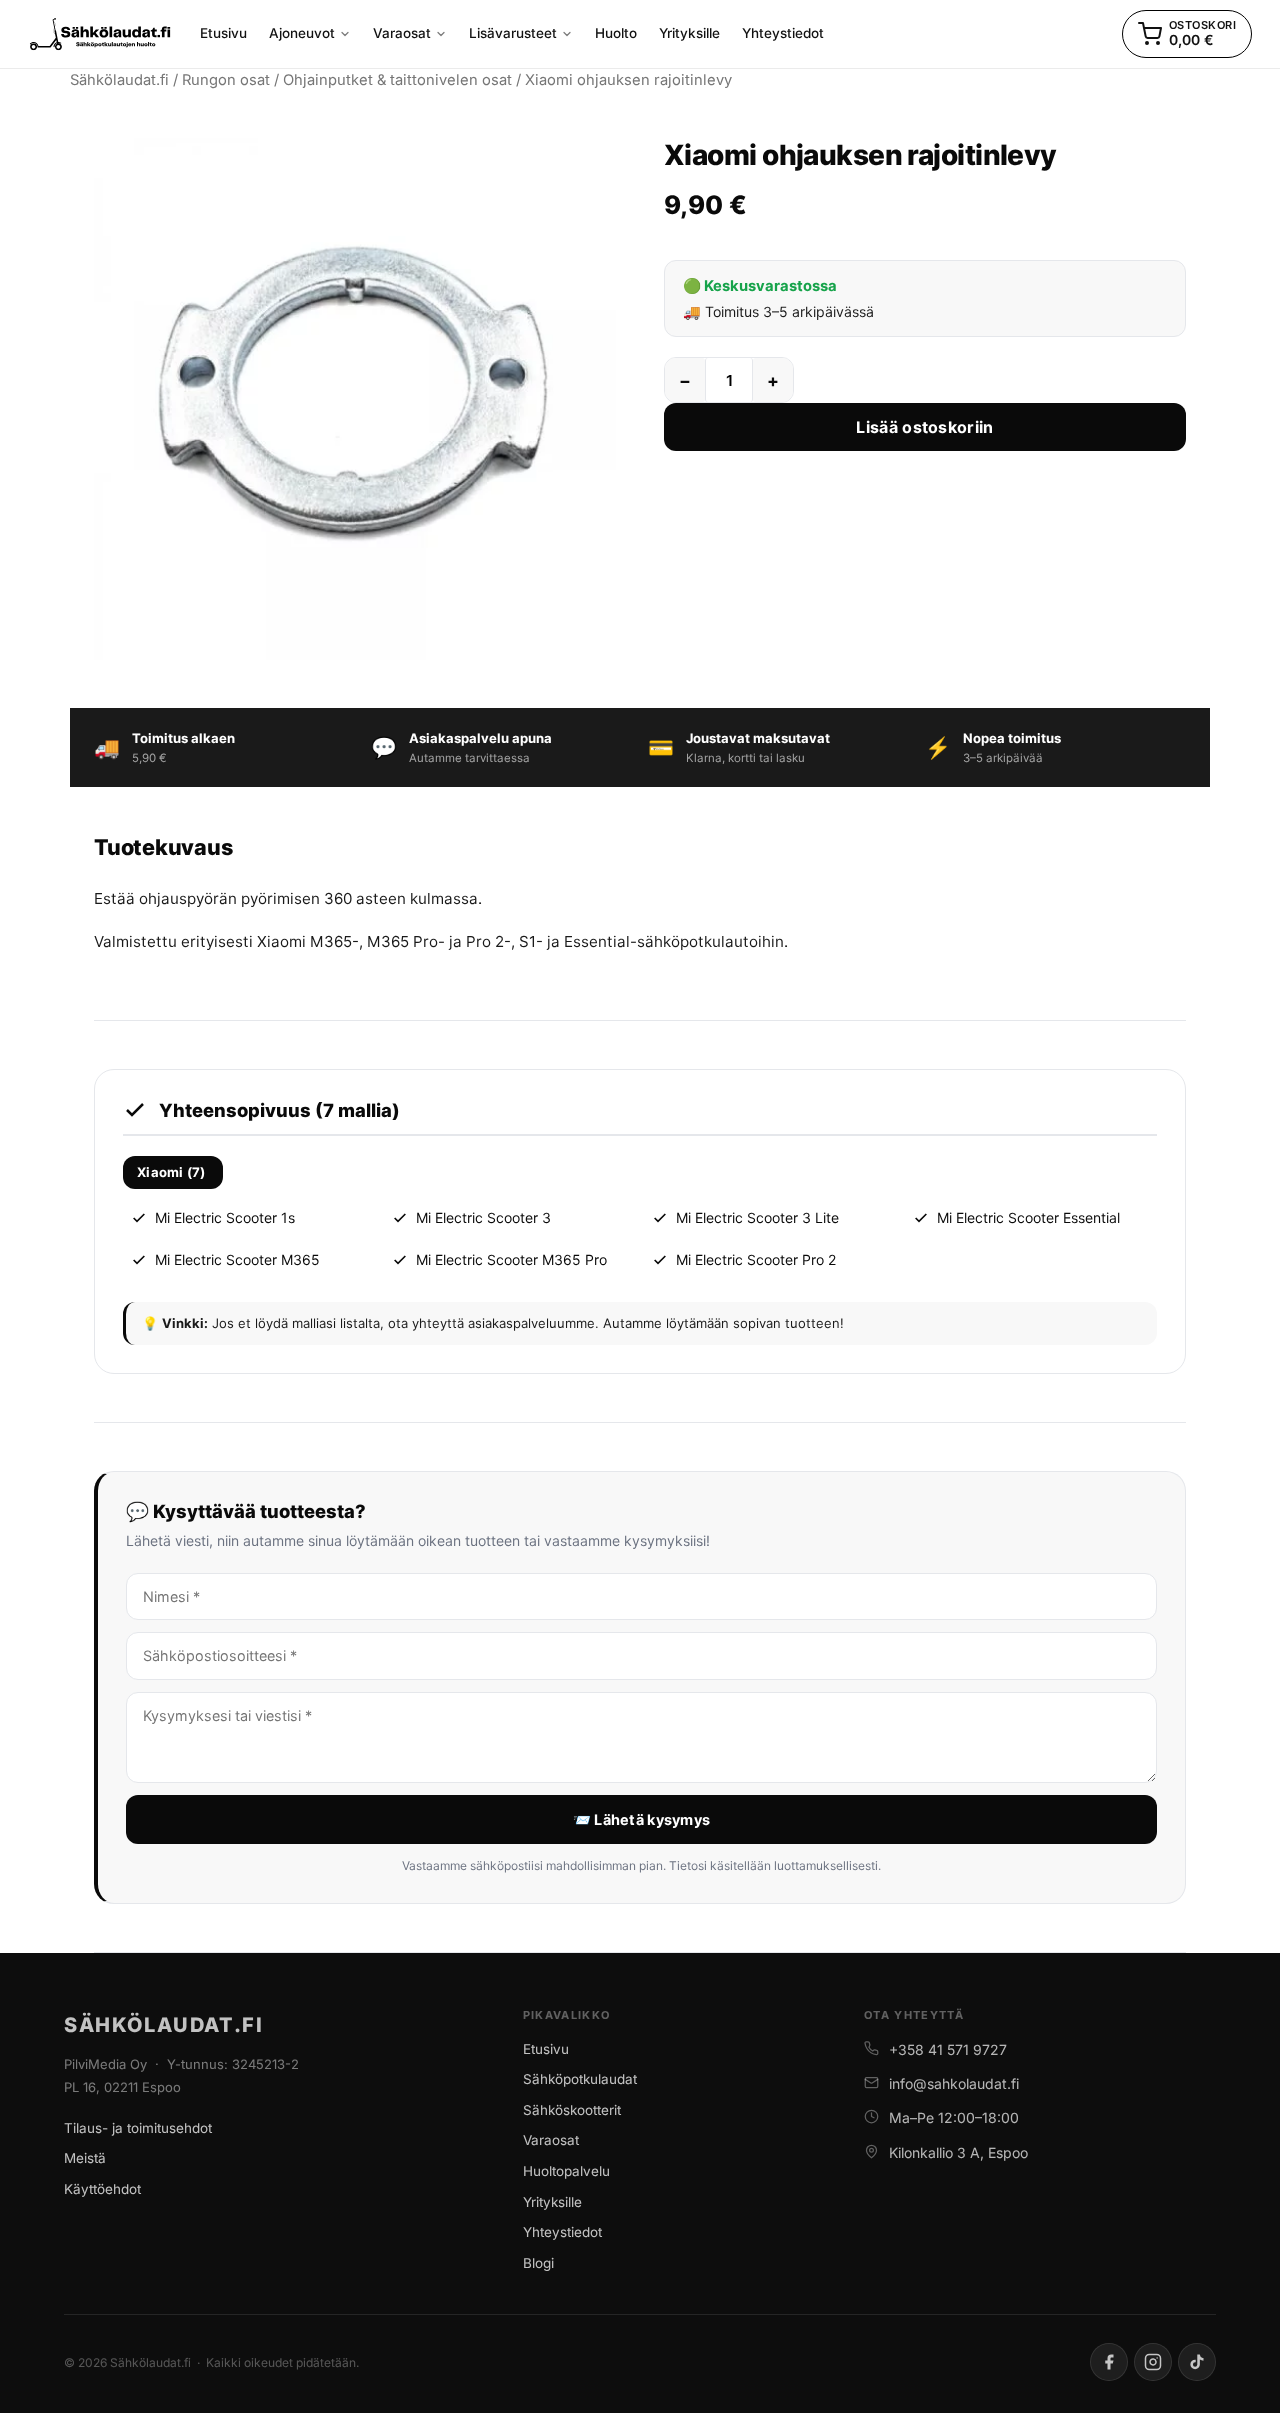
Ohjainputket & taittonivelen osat (397, 80)
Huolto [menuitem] (616, 33)
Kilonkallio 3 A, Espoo (958, 2152)
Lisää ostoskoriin (924, 427)
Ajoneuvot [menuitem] (302, 33)
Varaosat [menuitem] (402, 33)
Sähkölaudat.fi (119, 80)
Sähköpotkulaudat (580, 2079)
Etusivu (546, 2049)
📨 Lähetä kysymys (642, 1819)
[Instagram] (1153, 2362)
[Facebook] (1109, 2362)
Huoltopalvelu (566, 2171)
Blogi (538, 2263)
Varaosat (551, 2140)
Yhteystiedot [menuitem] (783, 33)
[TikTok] (1197, 2362)
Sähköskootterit (572, 2110)
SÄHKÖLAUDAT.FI (163, 2025)
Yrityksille (552, 2202)
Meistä (85, 2158)
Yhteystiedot (562, 2232)
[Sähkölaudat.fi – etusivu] (101, 34)
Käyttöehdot (102, 2189)
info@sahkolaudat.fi (954, 2083)
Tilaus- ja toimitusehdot (138, 2128)
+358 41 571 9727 (948, 2049)
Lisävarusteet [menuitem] (513, 33)
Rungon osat (226, 80)
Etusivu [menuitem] (223, 33)
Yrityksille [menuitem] (689, 33)
